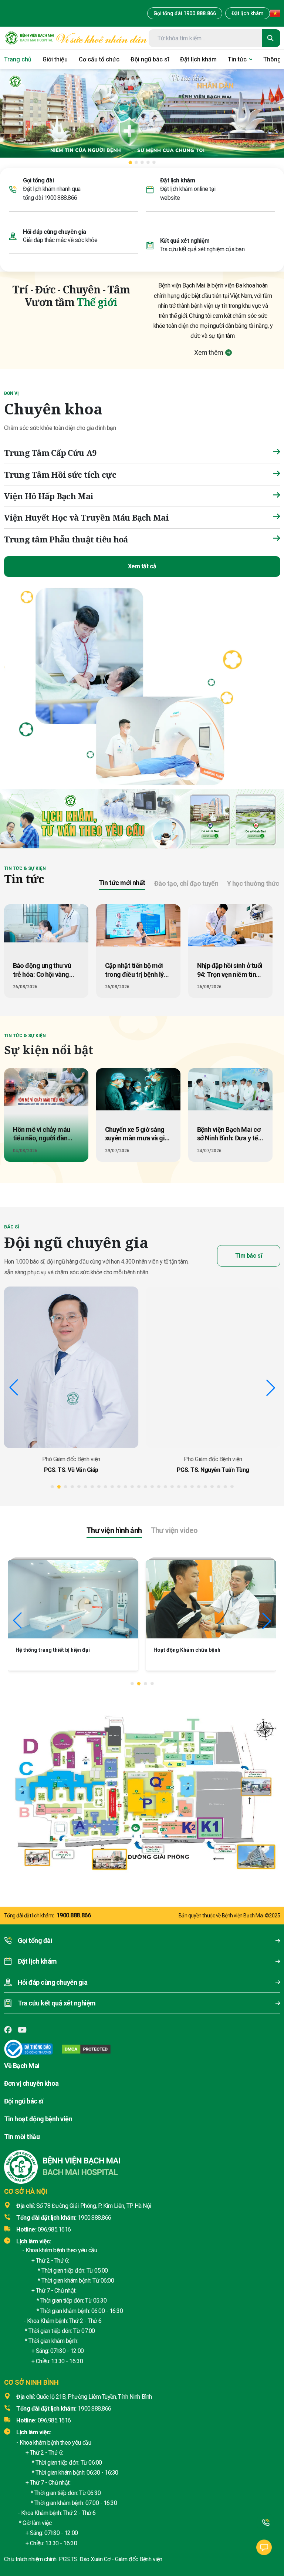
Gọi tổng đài (38, 180)
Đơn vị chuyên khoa (31, 2083)
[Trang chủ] (30, 38)
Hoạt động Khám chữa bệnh (49, 1650)
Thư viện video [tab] (174, 1530)
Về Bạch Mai (22, 2066)
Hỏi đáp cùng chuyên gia (55, 232)
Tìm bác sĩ (248, 1256)
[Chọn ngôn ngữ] (275, 13)
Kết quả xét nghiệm (185, 241)
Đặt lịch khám (248, 13)
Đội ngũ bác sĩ (24, 2101)
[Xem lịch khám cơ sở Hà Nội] (210, 819)
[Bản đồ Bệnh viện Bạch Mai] (142, 1788)
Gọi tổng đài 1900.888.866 (185, 13)
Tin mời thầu (22, 2137)
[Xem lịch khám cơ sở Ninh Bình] (256, 819)
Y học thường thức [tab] (253, 883)
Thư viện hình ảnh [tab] (114, 1530)
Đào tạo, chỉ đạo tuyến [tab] (186, 883)
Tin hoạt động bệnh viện (38, 2119)
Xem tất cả (142, 566)
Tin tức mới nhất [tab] (122, 883)
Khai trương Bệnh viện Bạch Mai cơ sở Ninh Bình (211, 1650)
